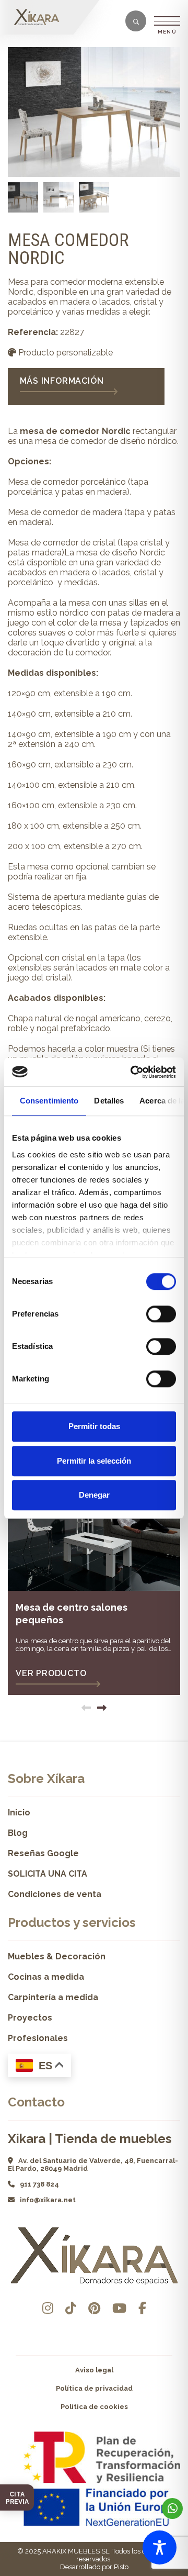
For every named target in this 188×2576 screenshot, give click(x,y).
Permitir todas (94, 1426)
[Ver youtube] (119, 2308)
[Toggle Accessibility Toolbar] (160, 2547)
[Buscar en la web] (136, 22)
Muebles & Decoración (57, 1956)
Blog (18, 1833)
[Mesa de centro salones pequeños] (94, 1524)
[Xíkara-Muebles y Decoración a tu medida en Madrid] (39, 17)
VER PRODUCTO (51, 1673)
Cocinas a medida (46, 1977)
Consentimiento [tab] (49, 1101)
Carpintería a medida (53, 1997)
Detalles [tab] (109, 1101)
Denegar (94, 1495)
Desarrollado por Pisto (94, 2567)
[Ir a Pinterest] (94, 2308)
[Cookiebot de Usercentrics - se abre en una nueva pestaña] (133, 1072)
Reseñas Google (43, 1853)
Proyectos (30, 2018)
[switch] (161, 1314)
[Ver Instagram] (48, 2308)
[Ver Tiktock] (71, 2308)
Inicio (19, 1813)
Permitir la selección (94, 1461)
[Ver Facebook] (142, 2308)
